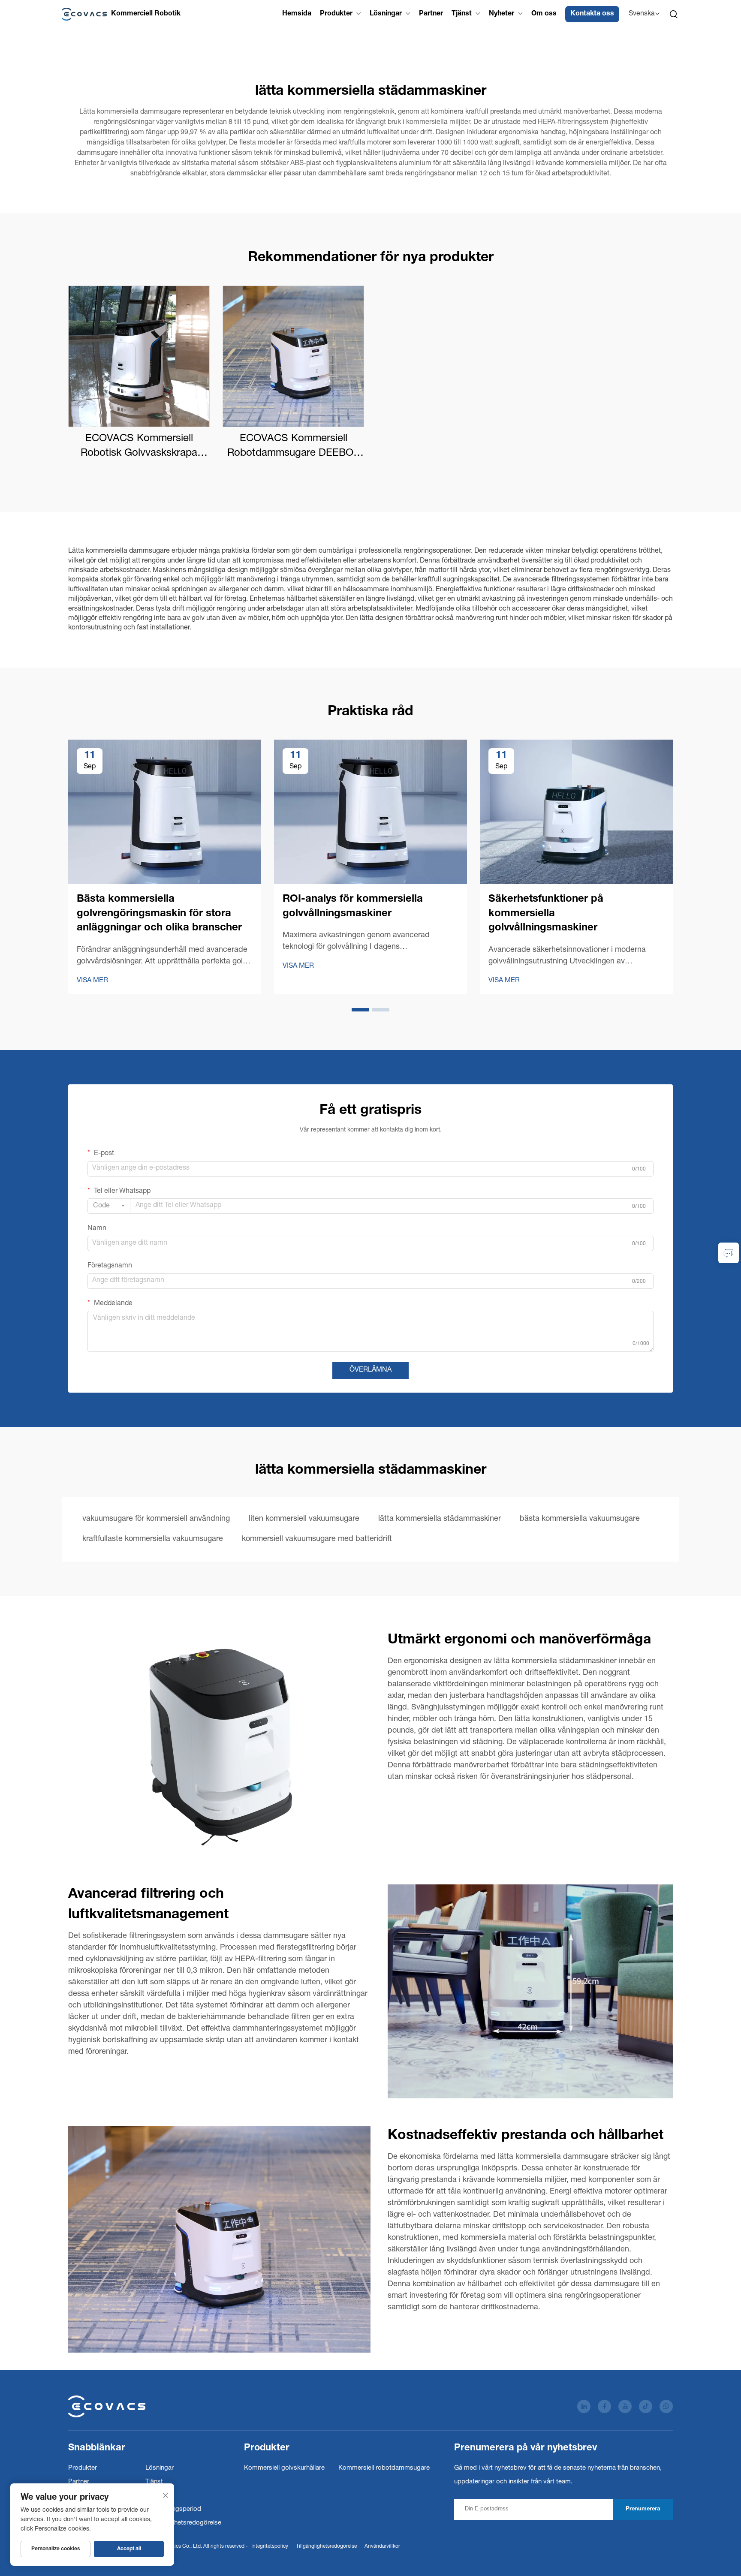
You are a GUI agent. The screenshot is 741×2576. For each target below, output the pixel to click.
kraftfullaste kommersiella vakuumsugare (153, 1539)
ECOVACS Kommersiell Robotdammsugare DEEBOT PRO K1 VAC (293, 447)
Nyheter (502, 14)
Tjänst (462, 14)
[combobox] (109, 1206)
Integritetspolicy (270, 2546)
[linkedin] (584, 2406)
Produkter (336, 14)
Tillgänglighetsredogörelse (183, 2523)
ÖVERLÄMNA (370, 1370)
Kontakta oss (592, 14)
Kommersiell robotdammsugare (384, 2468)
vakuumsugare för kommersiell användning (156, 1519)
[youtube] (625, 2406)
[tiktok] (646, 2406)
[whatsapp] (666, 2406)
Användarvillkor (382, 2546)
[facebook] (604, 2406)
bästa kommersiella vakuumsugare (580, 1519)
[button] (360, 1010)
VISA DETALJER (139, 356)
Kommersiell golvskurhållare (284, 2468)
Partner (431, 14)
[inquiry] (729, 1253)
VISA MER (92, 981)
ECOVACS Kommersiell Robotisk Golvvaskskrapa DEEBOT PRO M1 (139, 447)
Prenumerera (643, 2509)
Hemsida (297, 14)
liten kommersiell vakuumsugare (304, 1519)
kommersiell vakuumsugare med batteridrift (317, 1539)
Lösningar (386, 14)
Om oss (544, 14)
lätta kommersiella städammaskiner (440, 1519)
